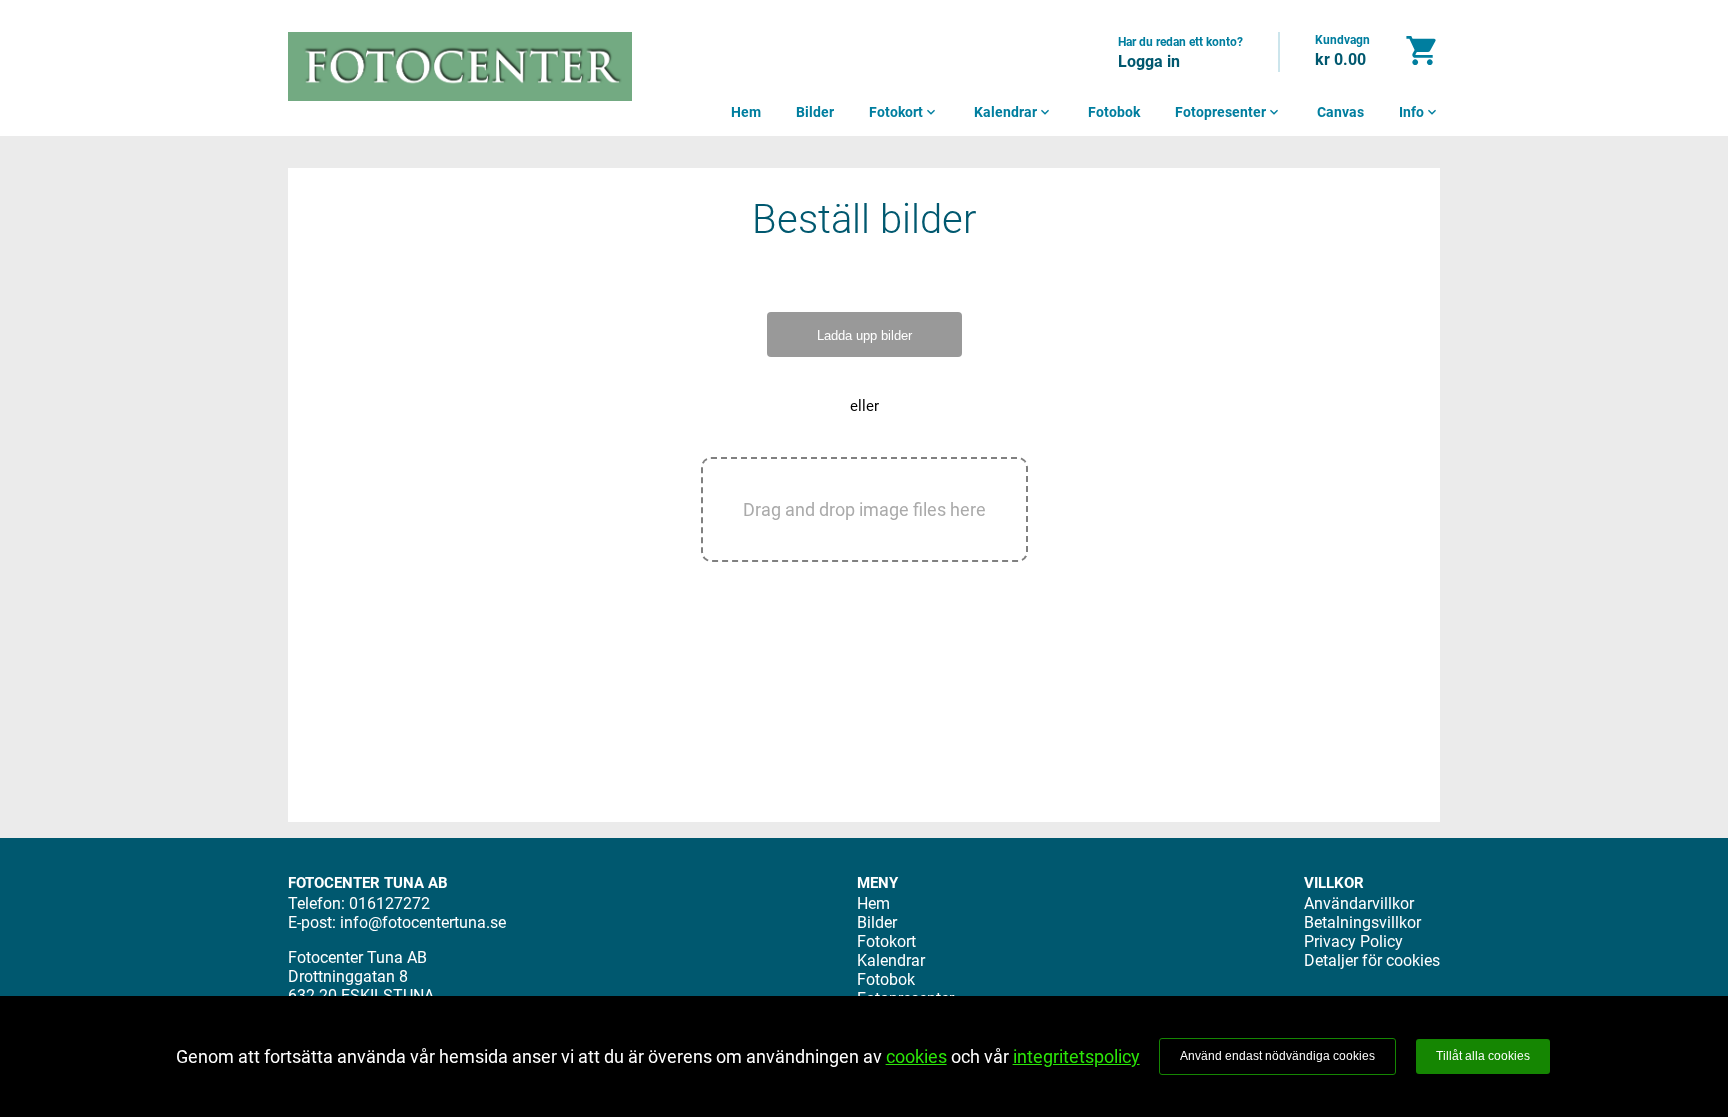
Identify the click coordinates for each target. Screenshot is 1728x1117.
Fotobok (1114, 112)
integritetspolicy (1076, 1056)
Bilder (815, 112)
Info (1419, 112)
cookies (916, 1056)
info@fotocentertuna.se (423, 922)
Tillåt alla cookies (1483, 1056)
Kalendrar (1013, 112)
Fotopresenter (1228, 112)
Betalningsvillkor (1362, 922)
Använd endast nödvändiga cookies (1277, 1056)
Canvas (1340, 112)
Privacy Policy (1353, 941)
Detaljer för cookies (1372, 960)
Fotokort (904, 112)
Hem (746, 112)
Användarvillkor (1359, 903)
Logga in (1149, 61)
